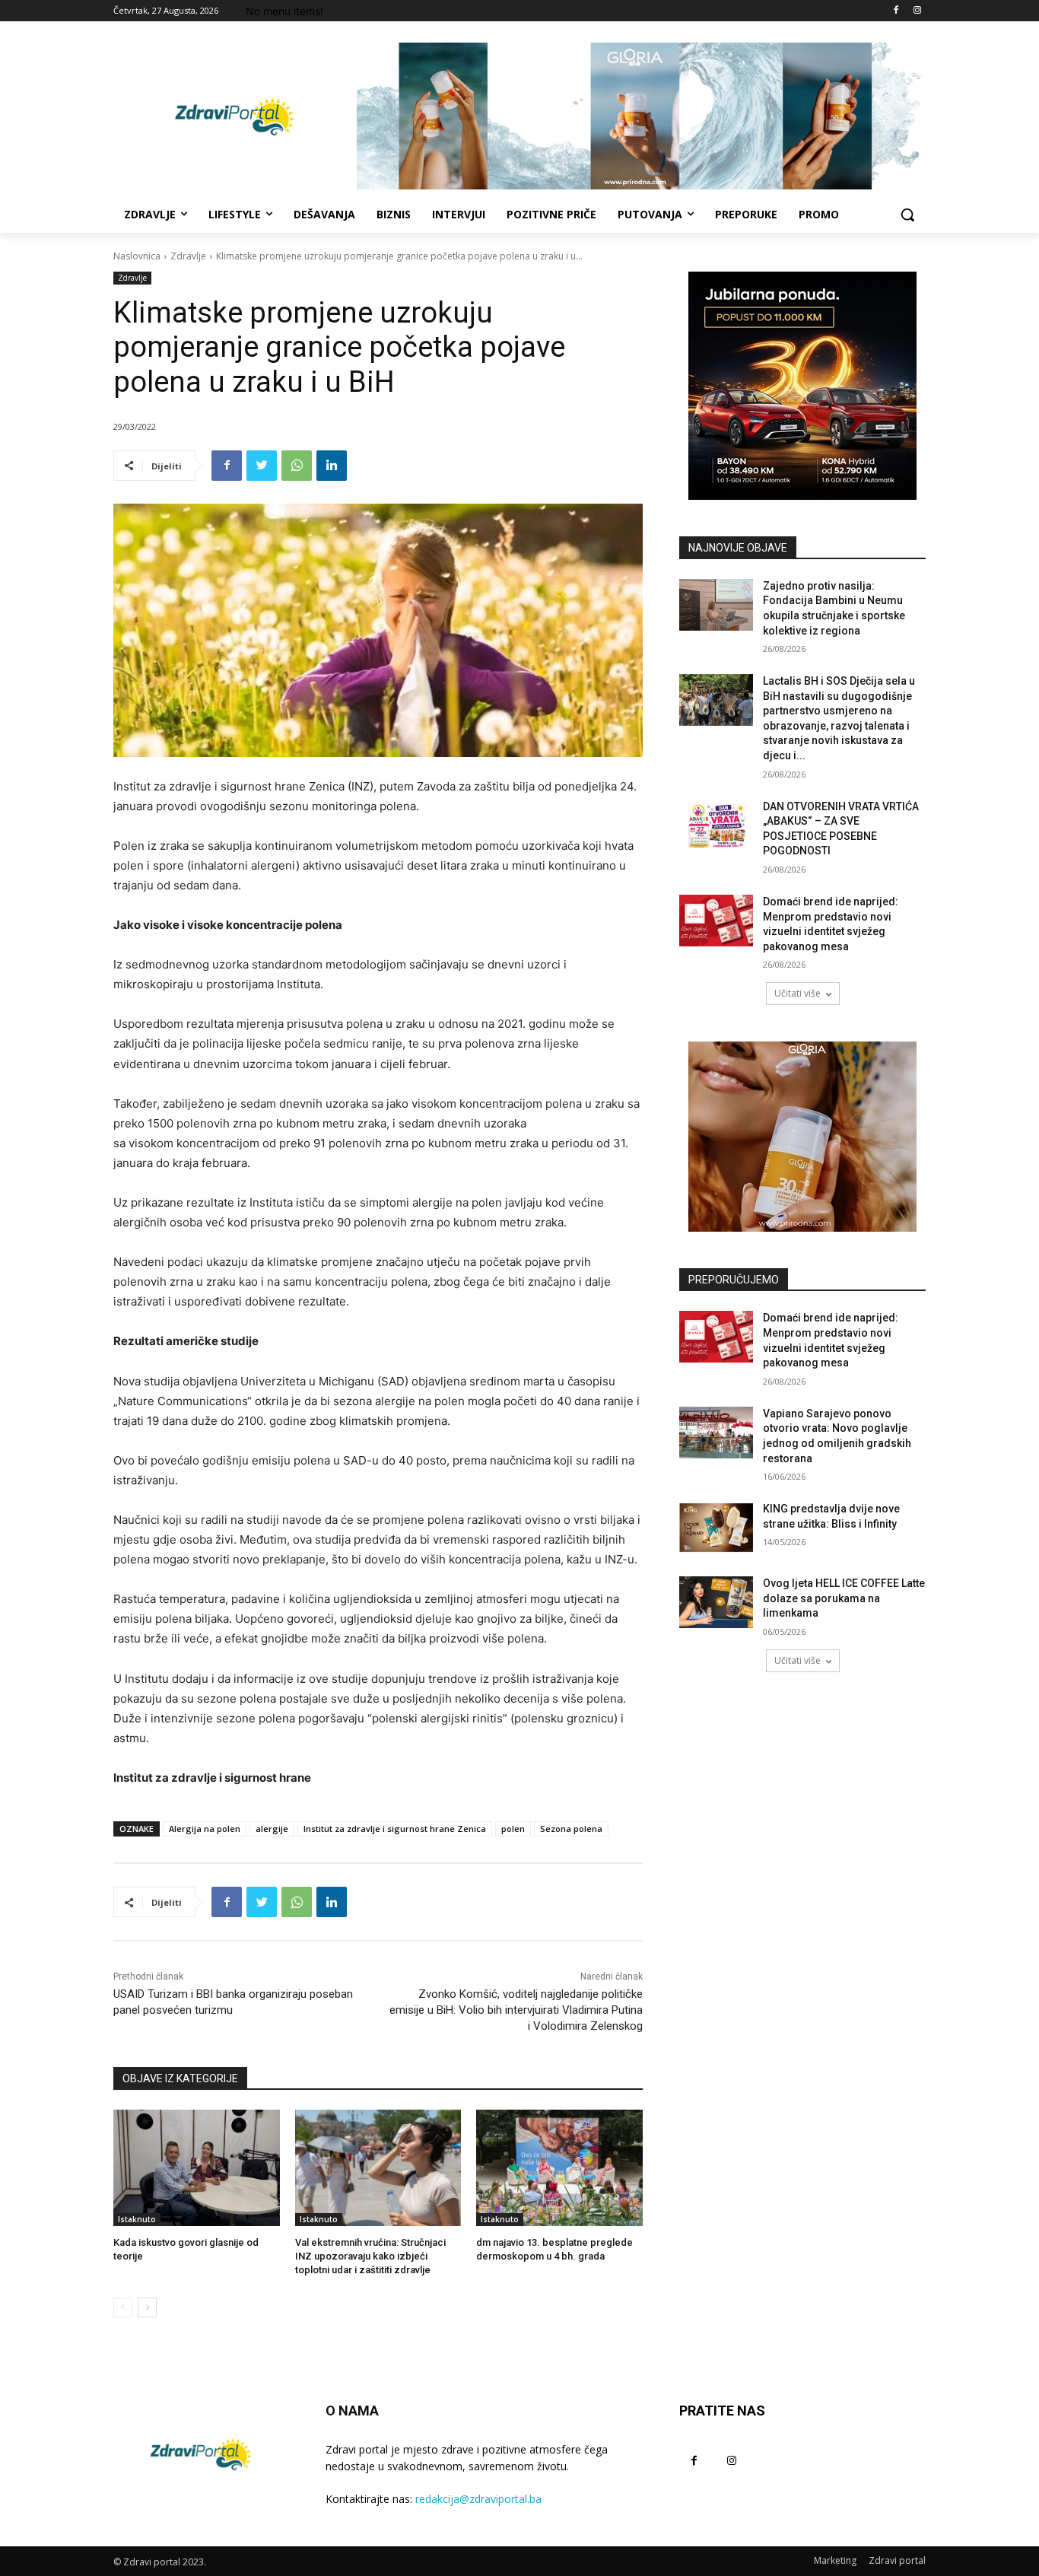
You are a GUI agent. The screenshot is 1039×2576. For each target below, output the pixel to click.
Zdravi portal (897, 2560)
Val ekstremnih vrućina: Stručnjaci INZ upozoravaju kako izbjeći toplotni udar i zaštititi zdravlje (370, 2256)
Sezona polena (571, 1829)
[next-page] (147, 2307)
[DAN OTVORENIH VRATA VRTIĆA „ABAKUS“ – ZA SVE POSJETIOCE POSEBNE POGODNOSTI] (716, 825)
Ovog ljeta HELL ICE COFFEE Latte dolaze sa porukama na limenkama (844, 1598)
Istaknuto (137, 2219)
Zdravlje (188, 256)
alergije (272, 1829)
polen (513, 1829)
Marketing (835, 2560)
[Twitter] (262, 466)
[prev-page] (123, 2307)
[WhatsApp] (297, 466)
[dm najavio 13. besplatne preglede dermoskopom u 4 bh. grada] (559, 2168)
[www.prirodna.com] (802, 1137)
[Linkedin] (332, 466)
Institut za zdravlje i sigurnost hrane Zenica (395, 1829)
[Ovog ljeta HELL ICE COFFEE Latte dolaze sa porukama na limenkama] (716, 1602)
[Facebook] (896, 11)
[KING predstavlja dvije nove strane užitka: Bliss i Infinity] (716, 1528)
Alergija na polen (205, 1829)
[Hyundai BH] (802, 386)
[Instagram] (917, 11)
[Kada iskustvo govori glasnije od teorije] (197, 2168)
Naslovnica (137, 256)
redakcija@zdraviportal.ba (478, 2499)
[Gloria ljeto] (641, 116)
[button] (907, 215)
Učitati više (798, 993)
